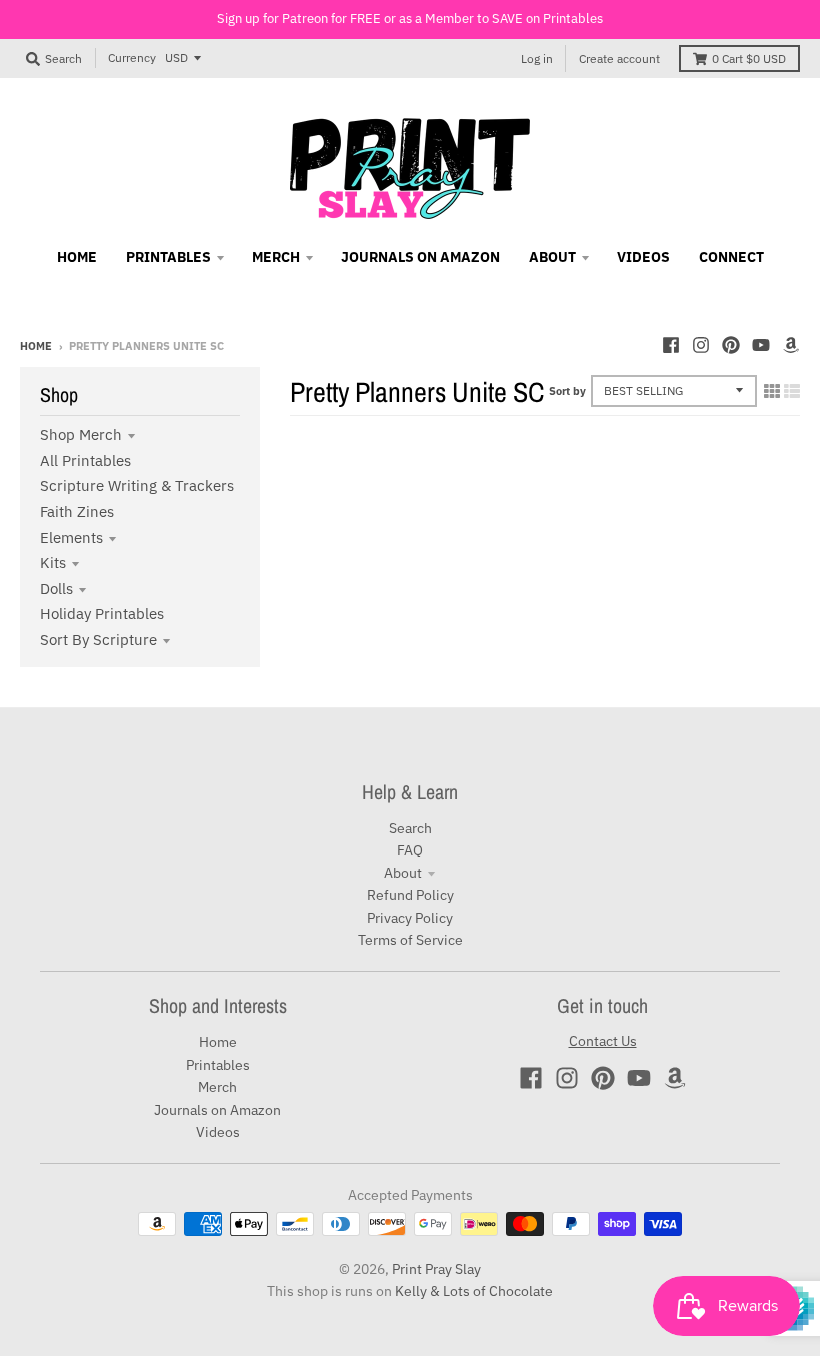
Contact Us (603, 1041)
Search (410, 828)
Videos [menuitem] (643, 257)
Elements (71, 537)
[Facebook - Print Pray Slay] (671, 345)
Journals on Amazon (217, 1110)
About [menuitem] (552, 257)
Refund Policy (410, 895)
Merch (217, 1087)
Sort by (567, 391)
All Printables (85, 460)
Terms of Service (410, 940)
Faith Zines (77, 511)
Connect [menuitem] (731, 257)
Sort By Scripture (98, 639)
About (403, 873)
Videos (218, 1132)
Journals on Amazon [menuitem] (420, 257)
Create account (619, 58)
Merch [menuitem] (276, 257)
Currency (132, 57)
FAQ (410, 850)
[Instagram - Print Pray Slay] (701, 345)
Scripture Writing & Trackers (137, 485)
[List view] (792, 391)
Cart (749, 58)
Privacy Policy (410, 918)
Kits (53, 562)
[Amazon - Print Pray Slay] (791, 345)
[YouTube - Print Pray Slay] (761, 345)
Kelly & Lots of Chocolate (474, 1291)
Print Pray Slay (436, 1269)
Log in (537, 58)
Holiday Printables (102, 613)
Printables (218, 1065)
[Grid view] (772, 391)
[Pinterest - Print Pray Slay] (731, 345)
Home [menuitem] (77, 257)
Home (36, 346)
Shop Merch (81, 434)
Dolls (56, 588)
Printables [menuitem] (168, 257)
